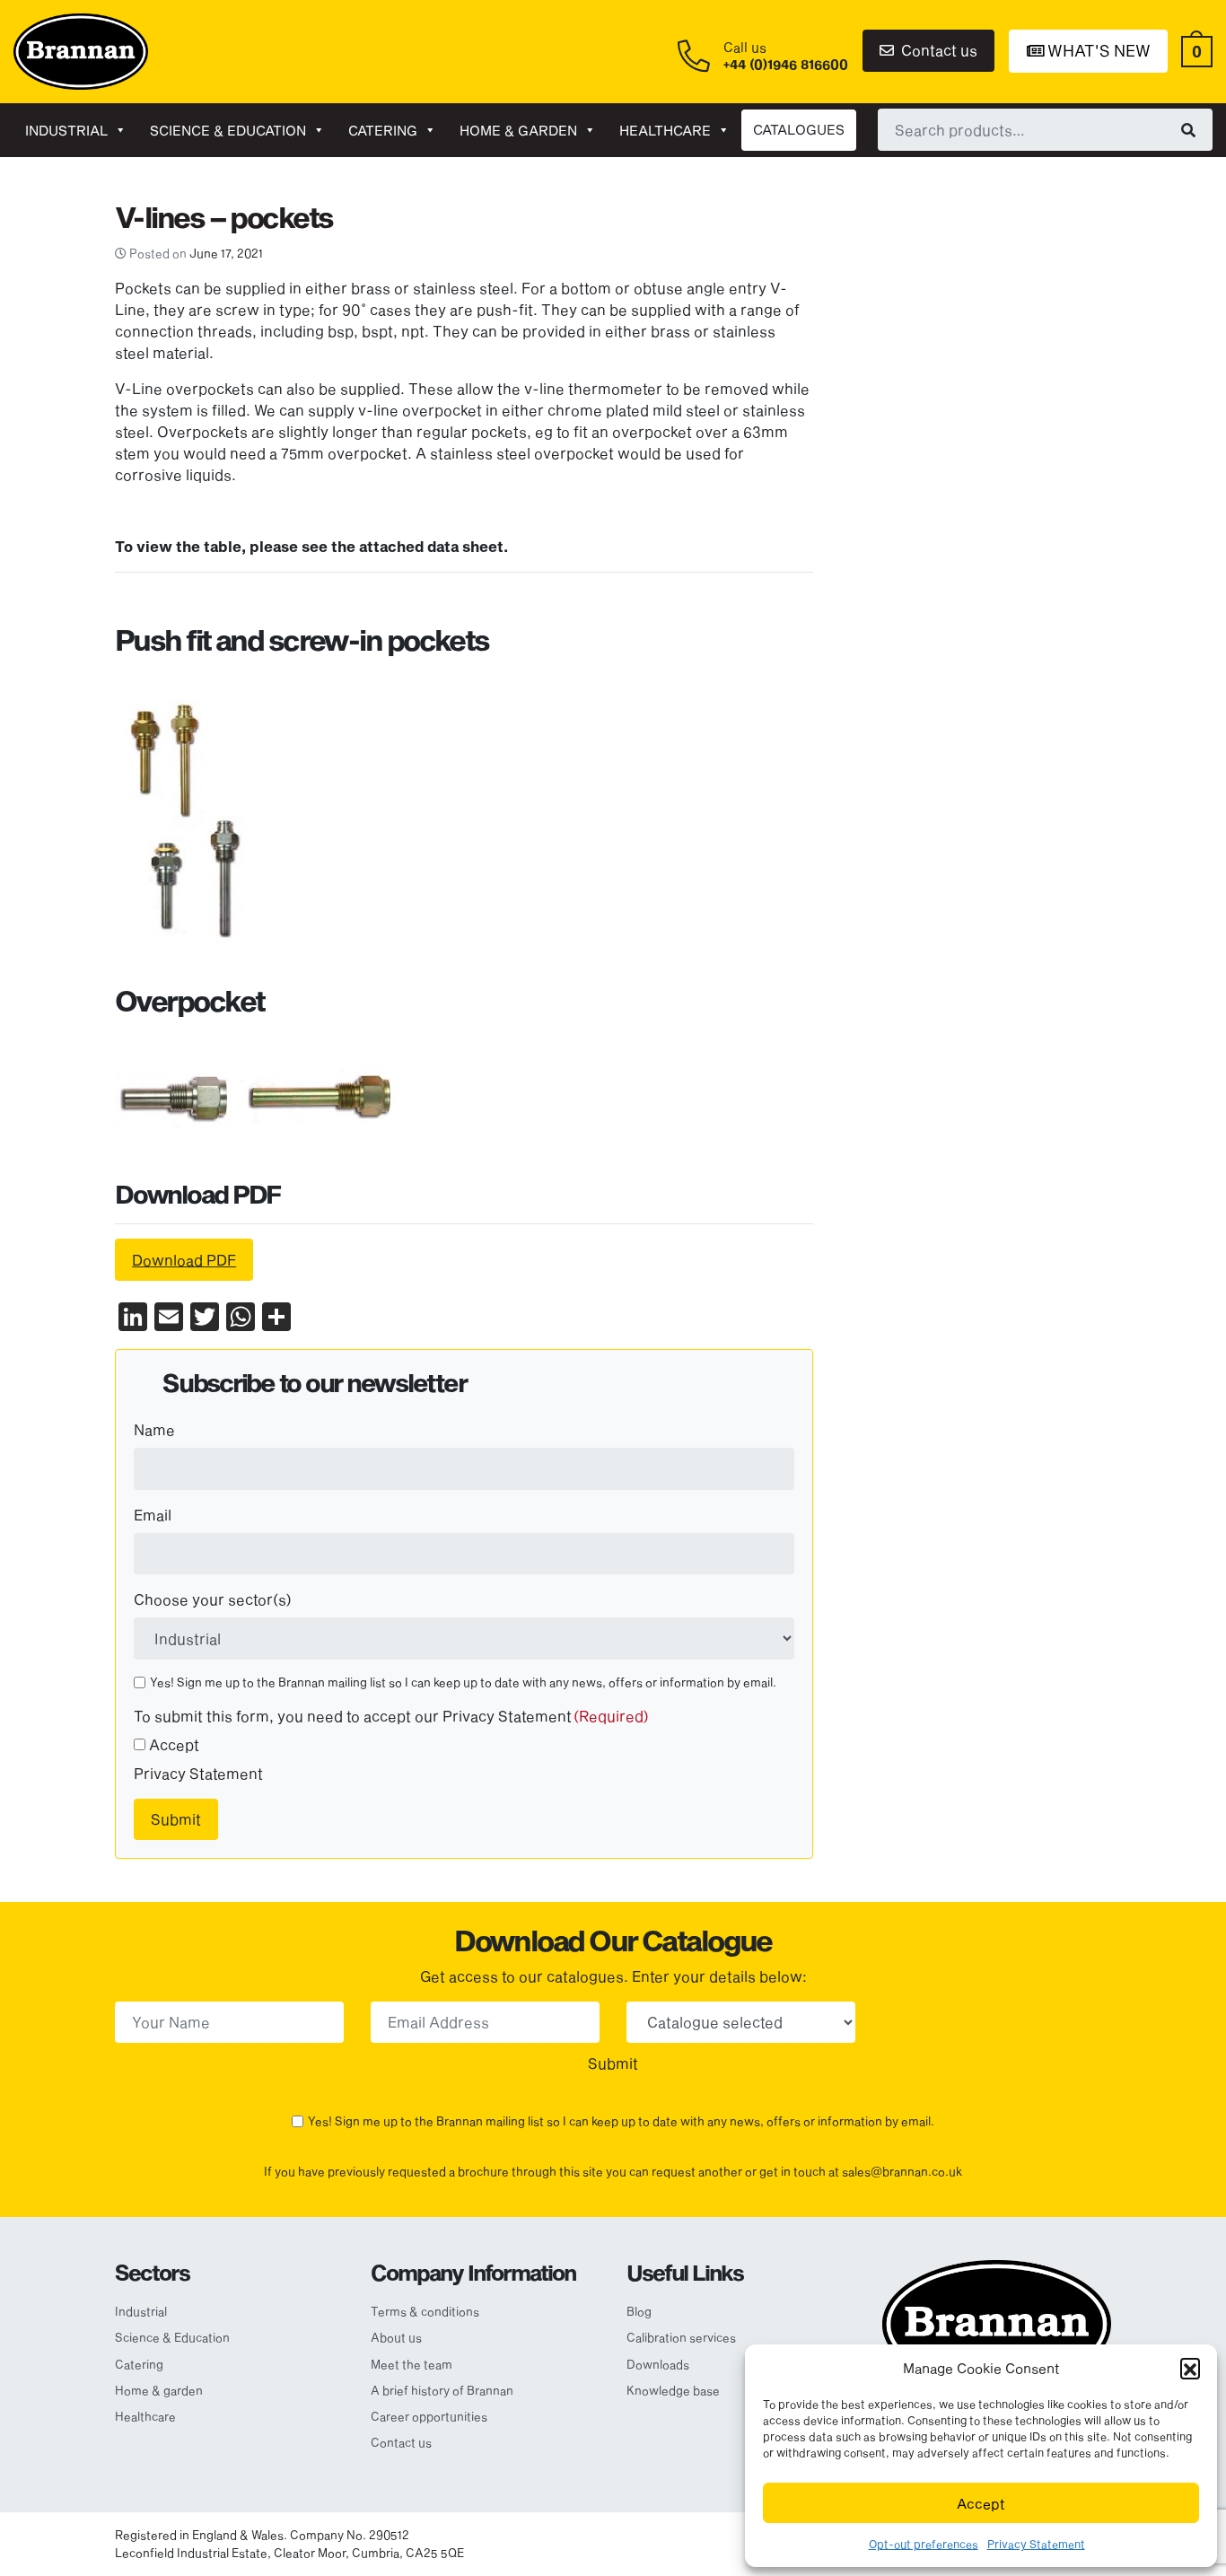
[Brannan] (81, 50)
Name (154, 1429)
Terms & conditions (425, 2311)
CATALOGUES (799, 129)
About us (396, 2337)
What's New (1097, 50)
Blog (639, 2311)
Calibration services (681, 2337)
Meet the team (412, 2364)
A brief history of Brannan (442, 2390)
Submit (176, 1819)
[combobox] (1045, 129)
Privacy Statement (1036, 2544)
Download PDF (184, 1260)
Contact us (937, 50)
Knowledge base (673, 2390)
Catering (383, 130)
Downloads (658, 2364)
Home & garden (518, 130)
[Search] (1188, 129)
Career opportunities (429, 2416)
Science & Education (228, 130)
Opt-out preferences (924, 2544)
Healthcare (665, 130)
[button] (1190, 2368)
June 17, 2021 (226, 253)
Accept (981, 2503)
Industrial (66, 130)
